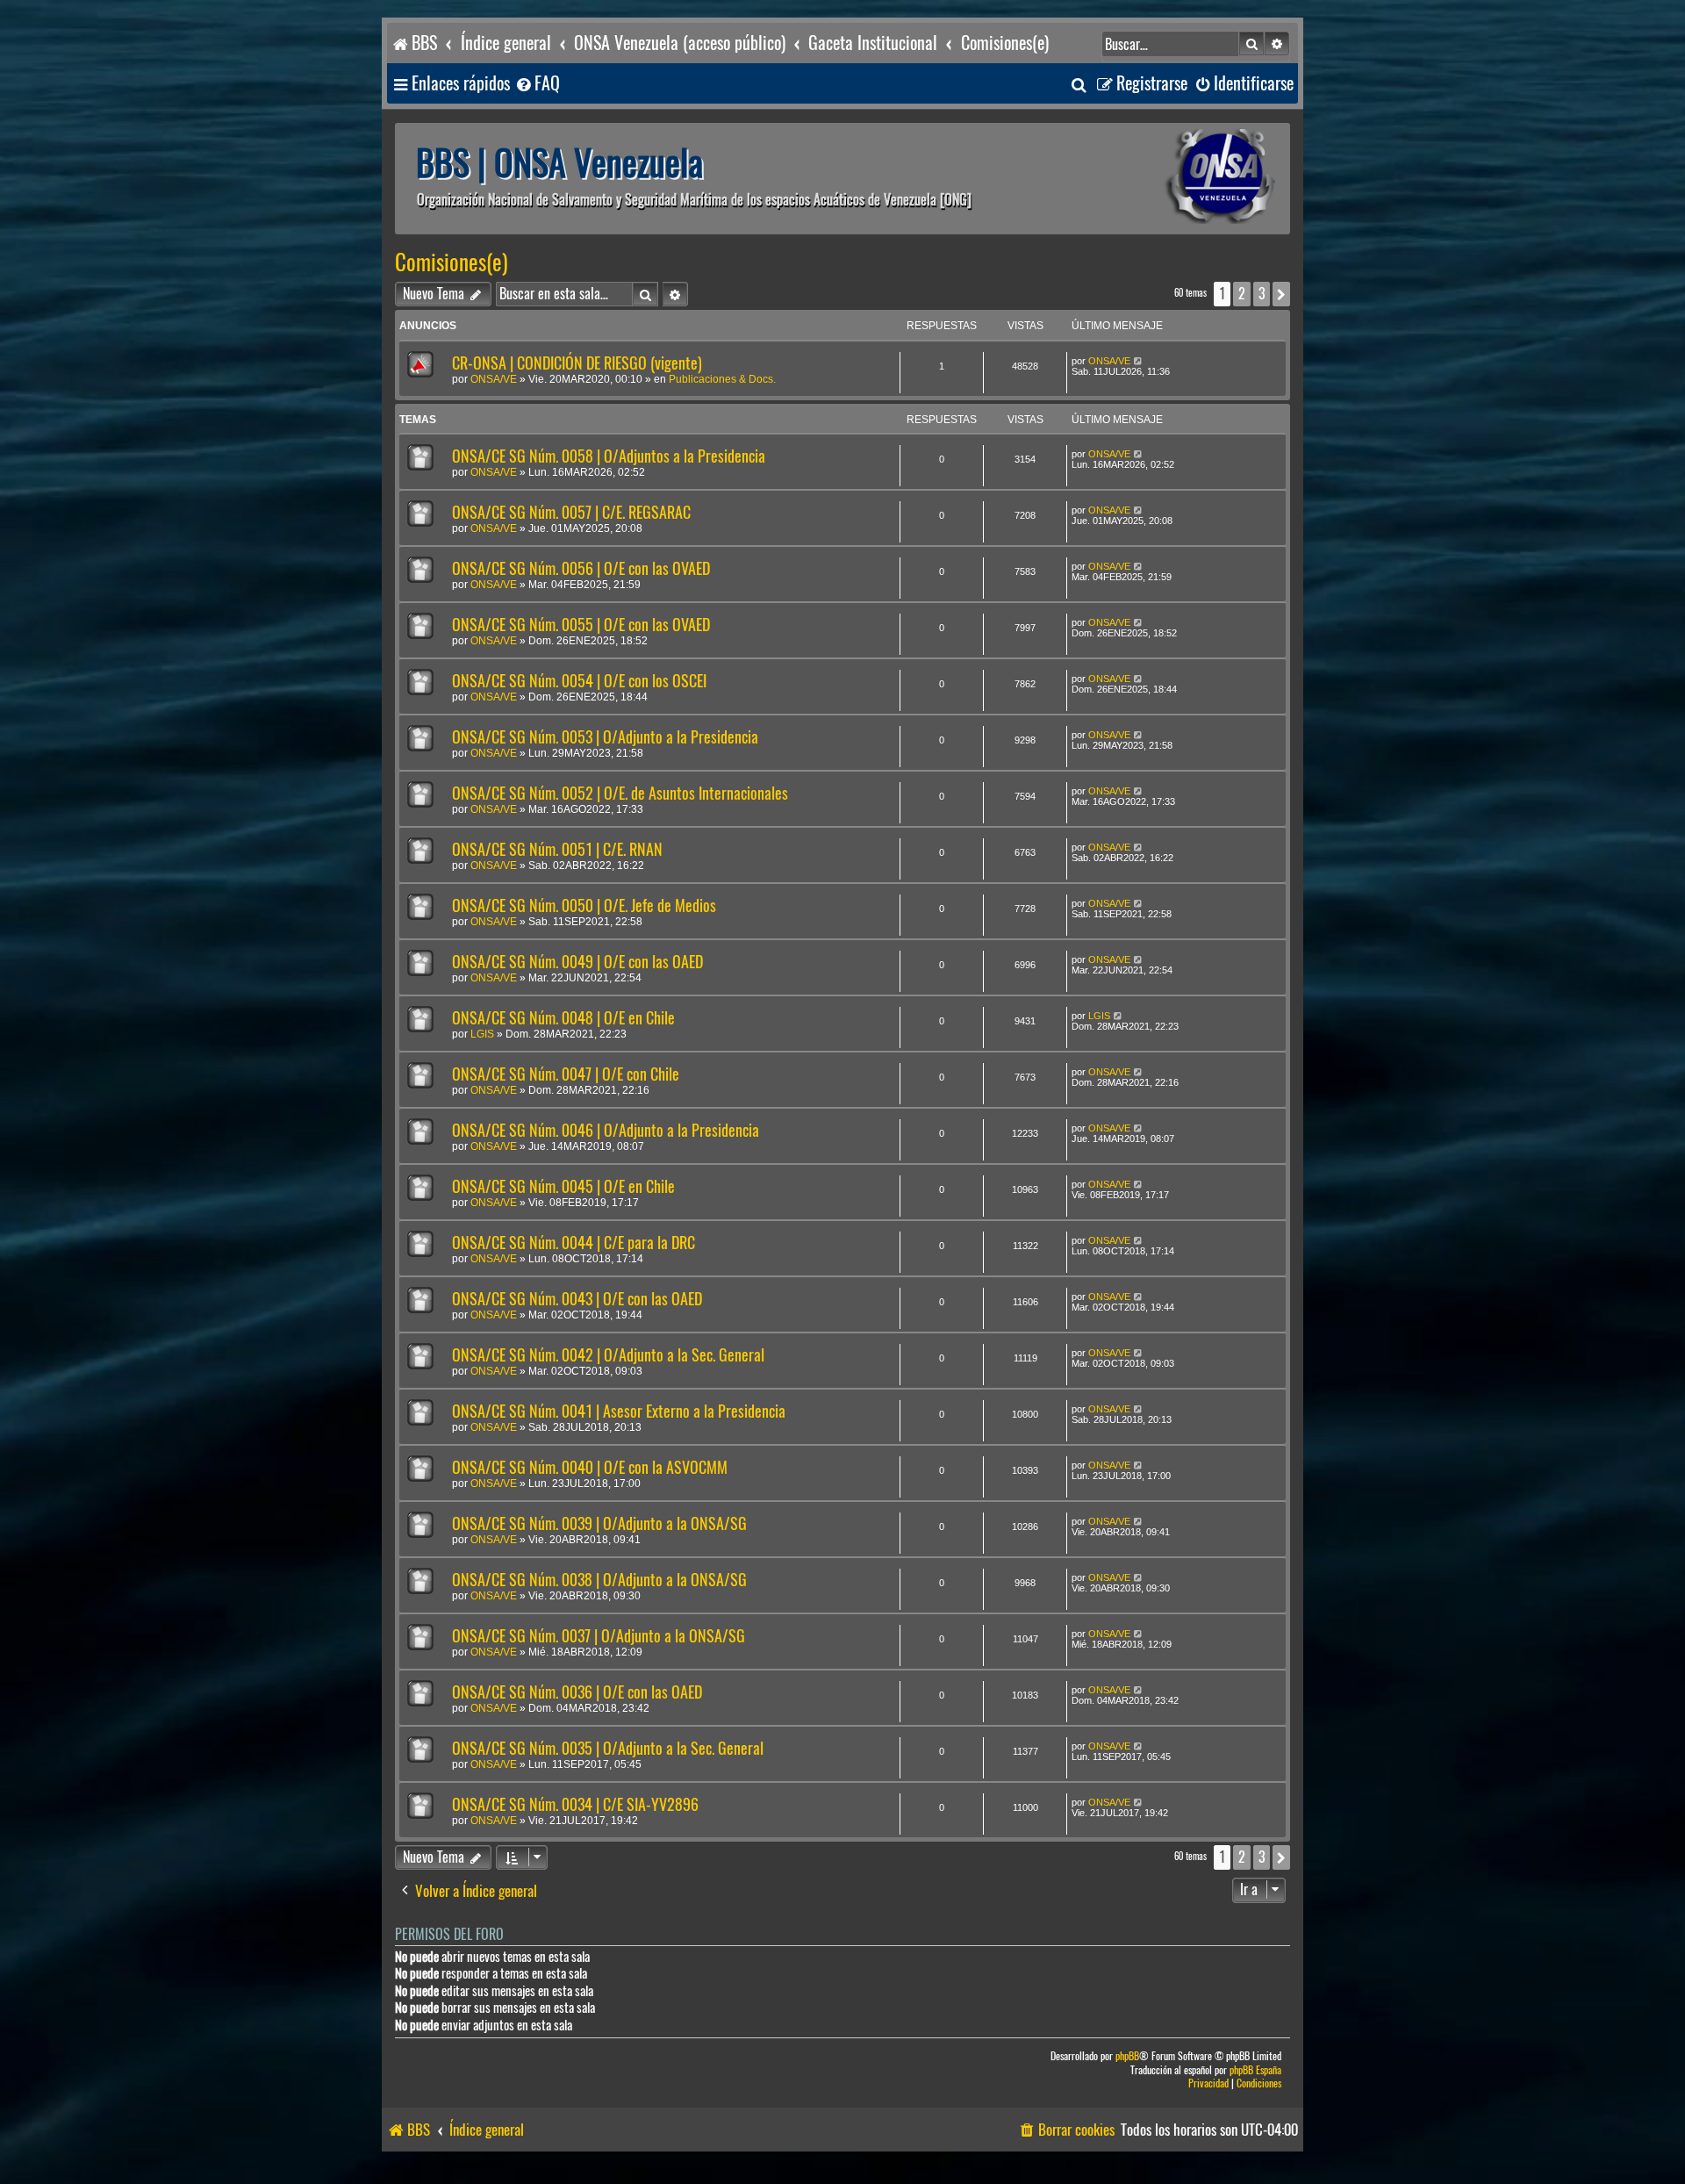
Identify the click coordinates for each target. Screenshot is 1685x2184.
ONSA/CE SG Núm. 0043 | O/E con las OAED (577, 1299)
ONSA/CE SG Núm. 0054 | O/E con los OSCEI (579, 681)
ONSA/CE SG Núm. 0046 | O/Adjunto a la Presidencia (606, 1130)
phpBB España (1255, 2070)
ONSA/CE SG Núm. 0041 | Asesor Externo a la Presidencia (619, 1411)
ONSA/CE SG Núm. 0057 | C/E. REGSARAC (571, 512)
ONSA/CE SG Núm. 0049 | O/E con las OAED (577, 962)
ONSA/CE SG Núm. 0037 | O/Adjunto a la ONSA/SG (599, 1636)
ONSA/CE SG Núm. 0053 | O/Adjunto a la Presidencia (605, 737)
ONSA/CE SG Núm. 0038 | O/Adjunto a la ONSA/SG (599, 1580)
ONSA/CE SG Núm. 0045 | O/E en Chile (563, 1186)
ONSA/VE (494, 379)
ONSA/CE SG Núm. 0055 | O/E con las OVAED (581, 625)
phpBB (1127, 2056)
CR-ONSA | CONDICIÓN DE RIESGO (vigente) (577, 363)
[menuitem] (537, 84)
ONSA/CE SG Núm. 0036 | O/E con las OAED (577, 1692)
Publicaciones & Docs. (722, 379)
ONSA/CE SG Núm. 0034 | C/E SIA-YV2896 (575, 1804)
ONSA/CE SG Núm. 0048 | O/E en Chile (563, 1018)
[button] (1281, 294)
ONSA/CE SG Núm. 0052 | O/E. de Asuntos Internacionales (620, 793)
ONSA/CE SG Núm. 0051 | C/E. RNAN (557, 849)
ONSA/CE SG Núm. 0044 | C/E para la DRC (574, 1243)
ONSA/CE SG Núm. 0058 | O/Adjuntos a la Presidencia (609, 456)
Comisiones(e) (452, 262)
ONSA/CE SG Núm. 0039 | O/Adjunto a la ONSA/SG (599, 1523)
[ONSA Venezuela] (1180, 179)
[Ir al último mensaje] (1139, 361)
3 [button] (1262, 294)
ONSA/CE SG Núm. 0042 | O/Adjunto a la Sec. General (608, 1355)
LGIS (482, 1034)
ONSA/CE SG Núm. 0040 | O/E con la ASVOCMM (590, 1467)
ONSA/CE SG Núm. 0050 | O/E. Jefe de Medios (584, 905)
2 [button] (1242, 294)
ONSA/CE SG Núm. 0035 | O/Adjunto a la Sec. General (608, 1748)
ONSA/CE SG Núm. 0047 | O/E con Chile (566, 1074)
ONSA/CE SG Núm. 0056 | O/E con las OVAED (581, 568)
